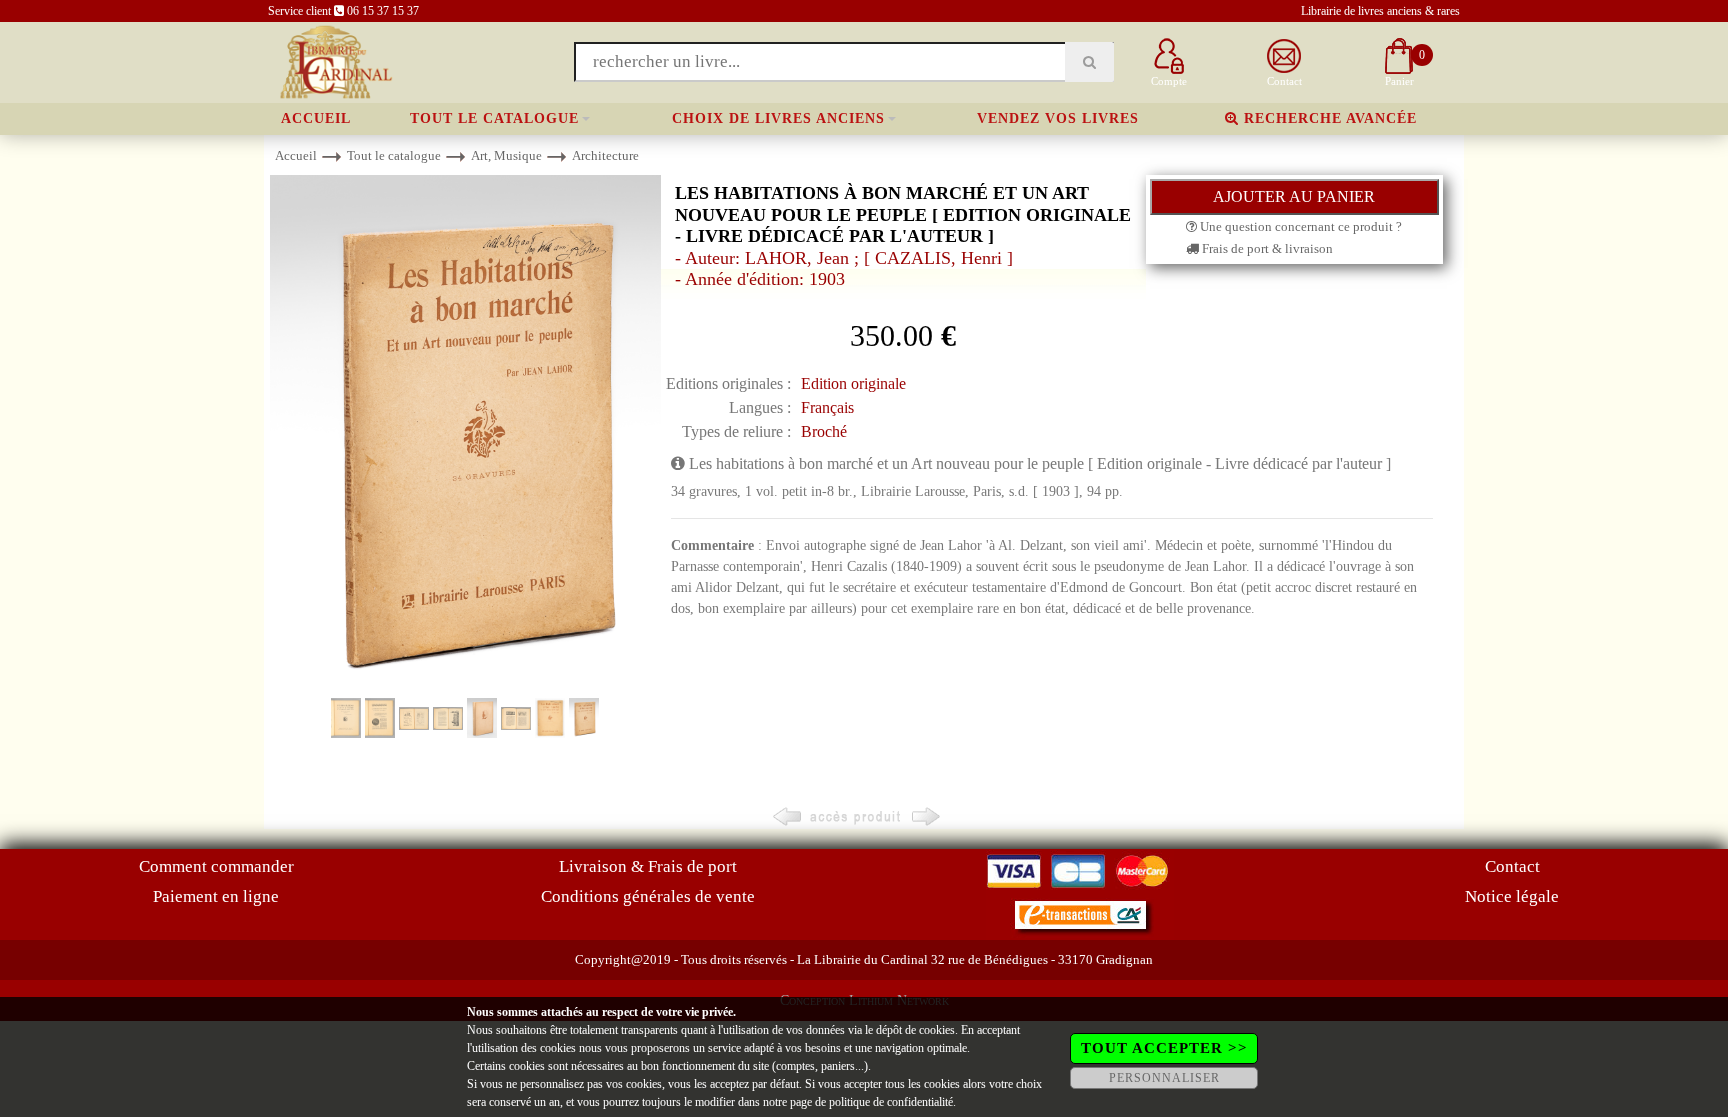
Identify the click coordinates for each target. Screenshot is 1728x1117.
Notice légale (1512, 896)
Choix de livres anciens (778, 118)
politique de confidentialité (891, 1102)
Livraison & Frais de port (648, 866)
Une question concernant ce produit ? (1299, 226)
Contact (1512, 866)
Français (827, 407)
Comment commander (216, 866)
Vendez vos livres (1058, 118)
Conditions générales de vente (648, 896)
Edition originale (853, 383)
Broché (824, 431)
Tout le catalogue (494, 118)
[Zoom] (465, 434)
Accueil (316, 118)
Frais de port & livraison (1266, 248)
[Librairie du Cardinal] (334, 60)
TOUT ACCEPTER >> (1164, 1048)
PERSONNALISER (1164, 1078)
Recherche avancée (1328, 118)
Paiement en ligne (216, 896)
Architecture (605, 155)
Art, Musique (506, 155)
